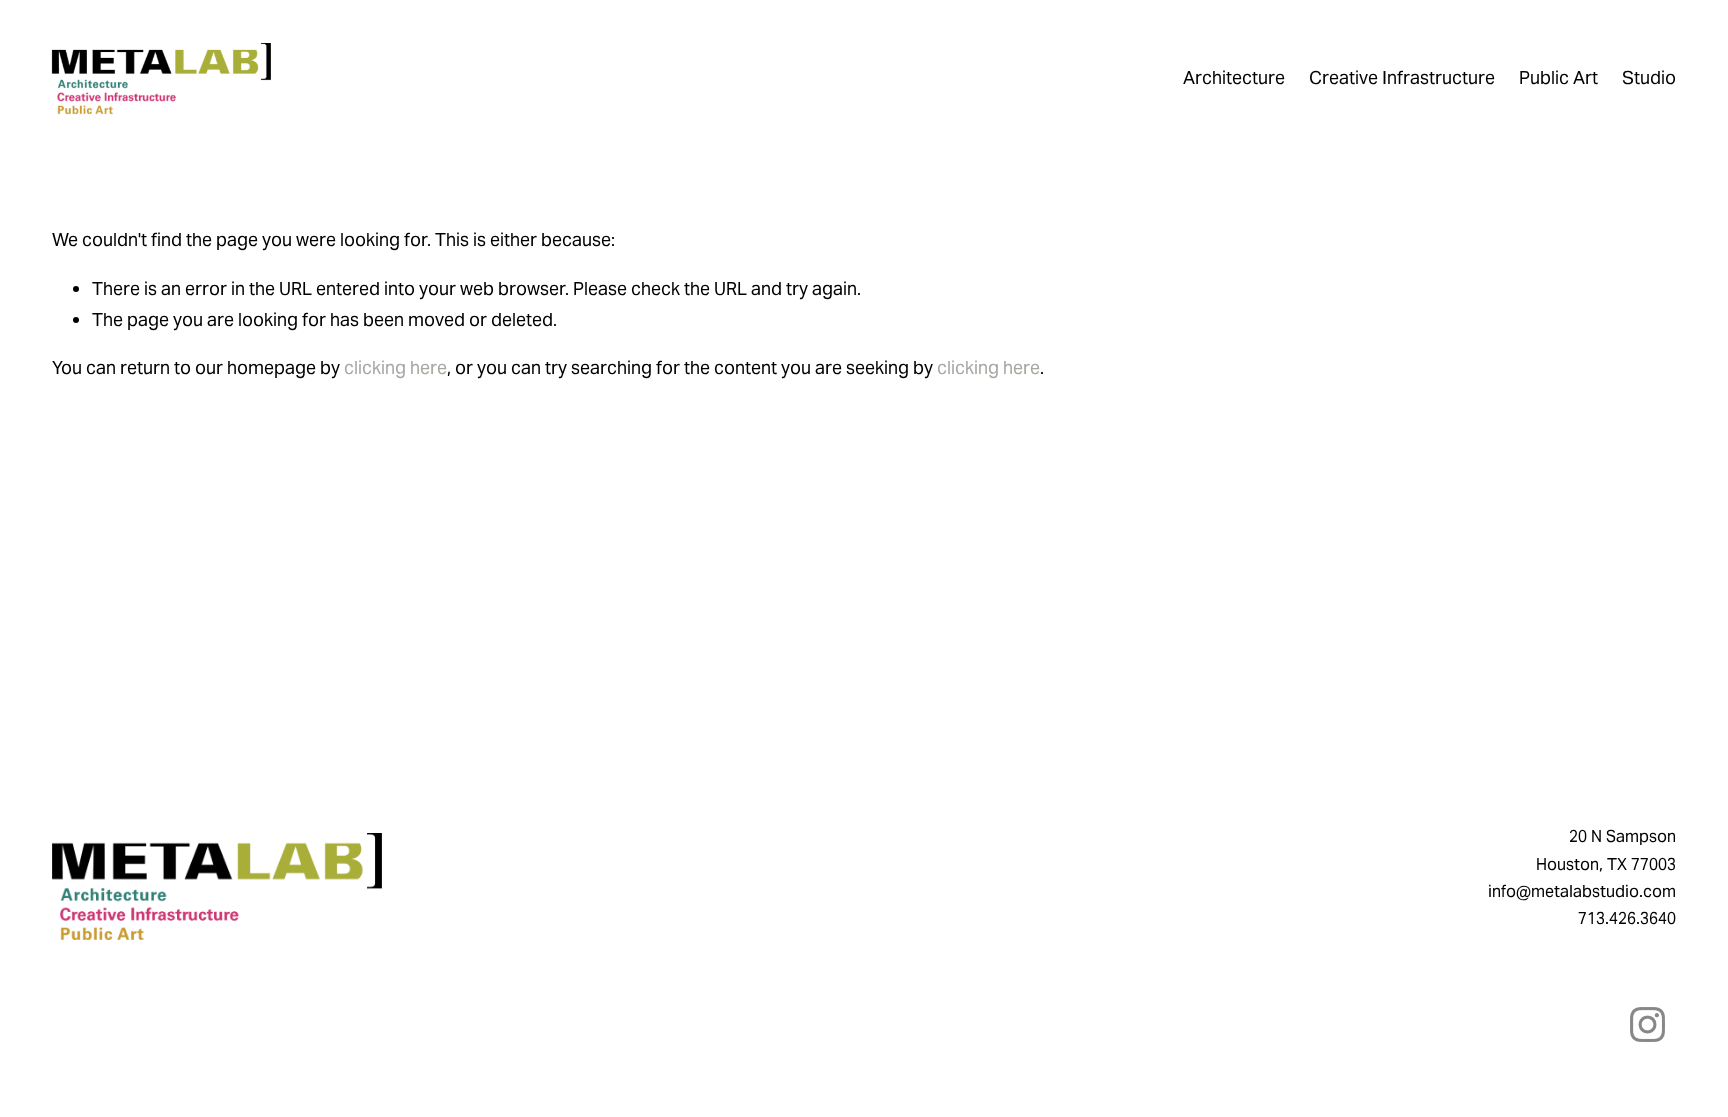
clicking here (395, 367)
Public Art (1558, 77)
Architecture (1234, 77)
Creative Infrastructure (1402, 77)
